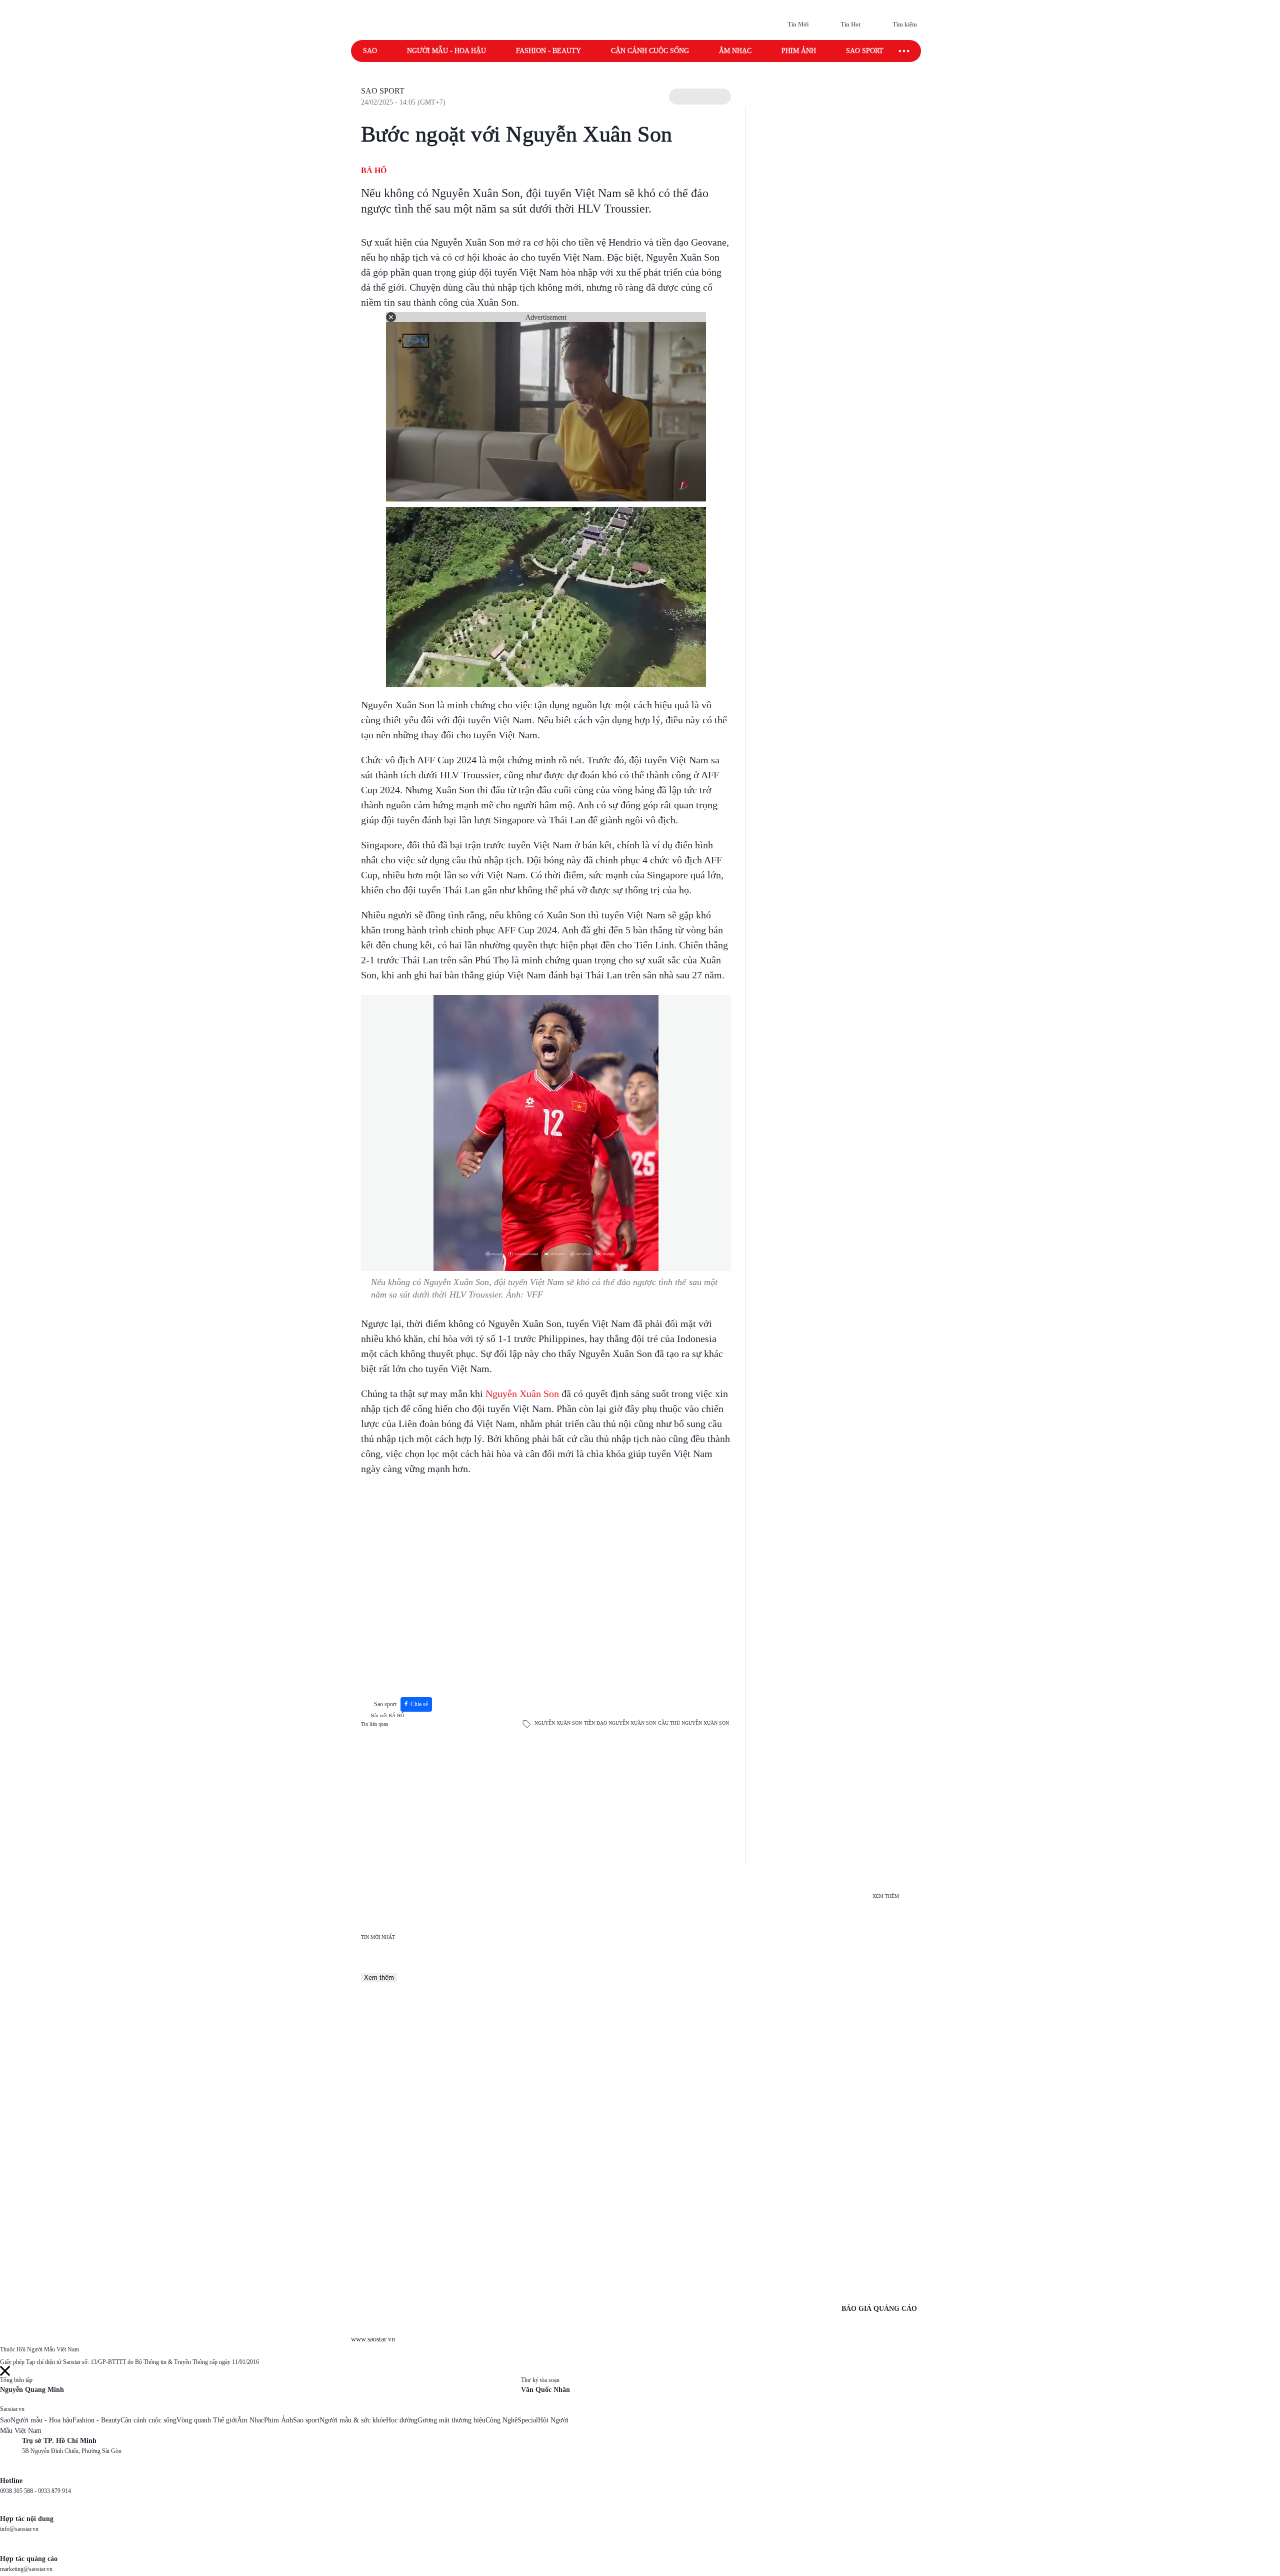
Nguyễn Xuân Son (522, 1394)
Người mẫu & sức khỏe (353, 2420)
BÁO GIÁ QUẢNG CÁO (879, 2309)
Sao (370, 51)
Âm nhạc (735, 51)
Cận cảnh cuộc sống (650, 51)
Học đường (402, 2420)
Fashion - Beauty (548, 51)
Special (528, 2420)
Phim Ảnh (278, 2420)
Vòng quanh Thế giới (207, 2420)
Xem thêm (379, 1978)
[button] (700, 97)
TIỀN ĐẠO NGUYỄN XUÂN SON (620, 1723)
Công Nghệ (501, 2420)
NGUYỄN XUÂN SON (558, 1723)
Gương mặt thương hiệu (451, 2420)
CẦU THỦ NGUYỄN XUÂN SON (693, 1723)
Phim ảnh (799, 51)
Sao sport (865, 51)
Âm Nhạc (250, 2420)
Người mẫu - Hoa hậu (446, 51)
